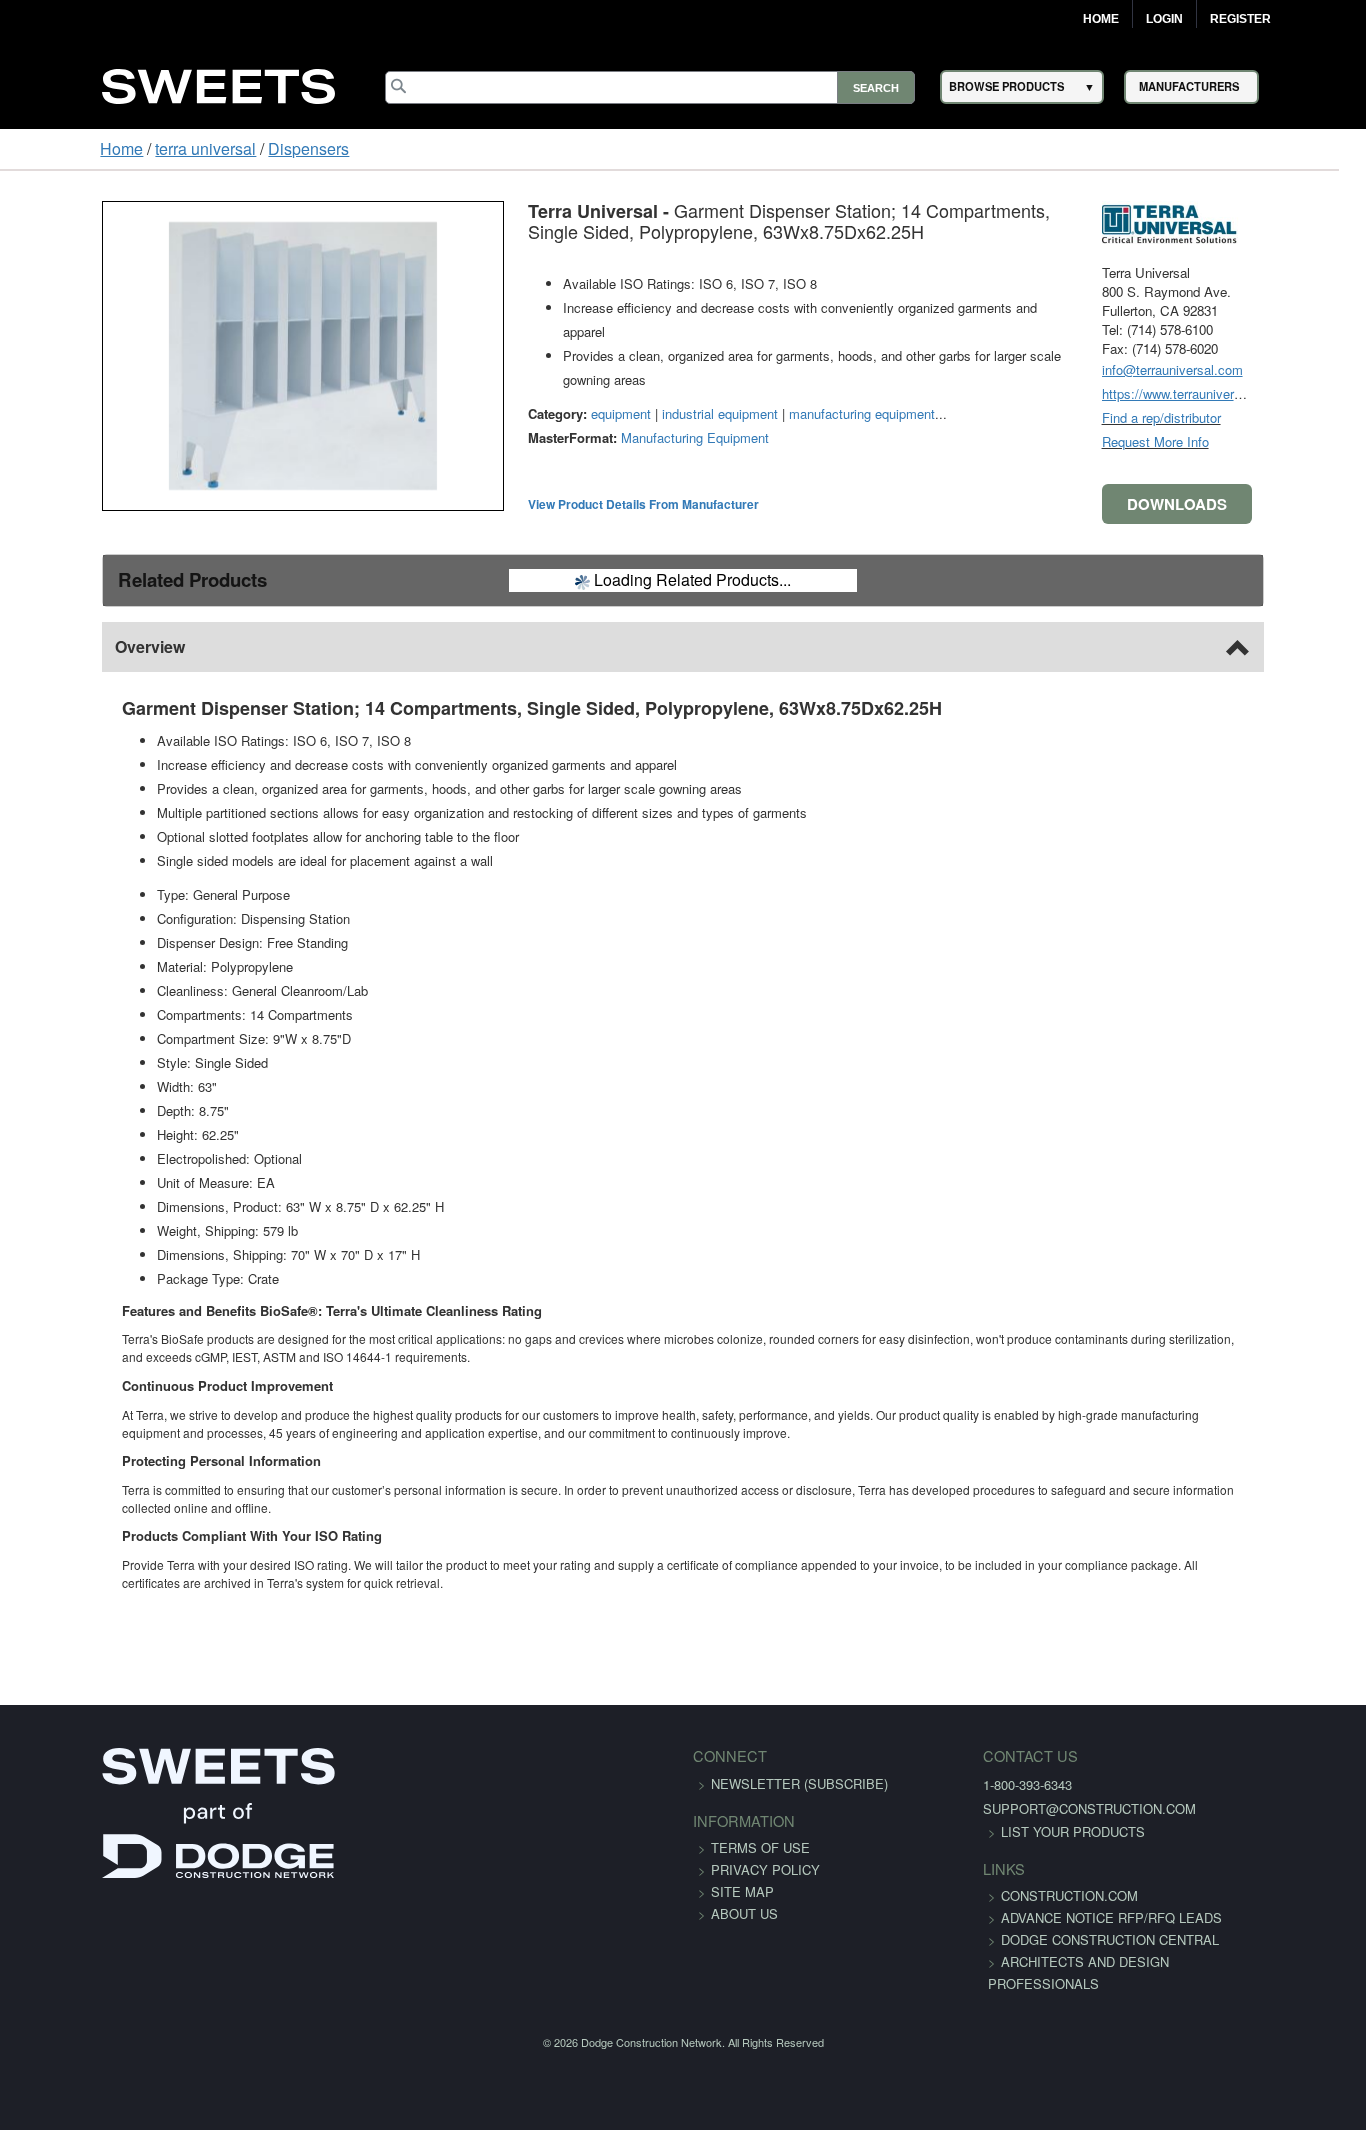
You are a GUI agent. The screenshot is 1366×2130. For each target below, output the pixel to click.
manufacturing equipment (774, 365)
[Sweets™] (218, 83)
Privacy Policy (765, 1851)
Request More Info (1243, 441)
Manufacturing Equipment (607, 389)
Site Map (742, 1873)
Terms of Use (760, 1829)
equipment (533, 365)
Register (1240, 19)
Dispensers (221, 148)
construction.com (1035, 1877)
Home (1101, 19)
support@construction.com (1055, 1790)
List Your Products (1039, 1813)
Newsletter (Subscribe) (799, 1765)
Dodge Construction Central (1076, 1943)
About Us (744, 1895)
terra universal (118, 148)
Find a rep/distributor (1249, 417)
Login (1164, 19)
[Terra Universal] (1265, 219)
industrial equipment (632, 365)
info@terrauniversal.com (1260, 369)
